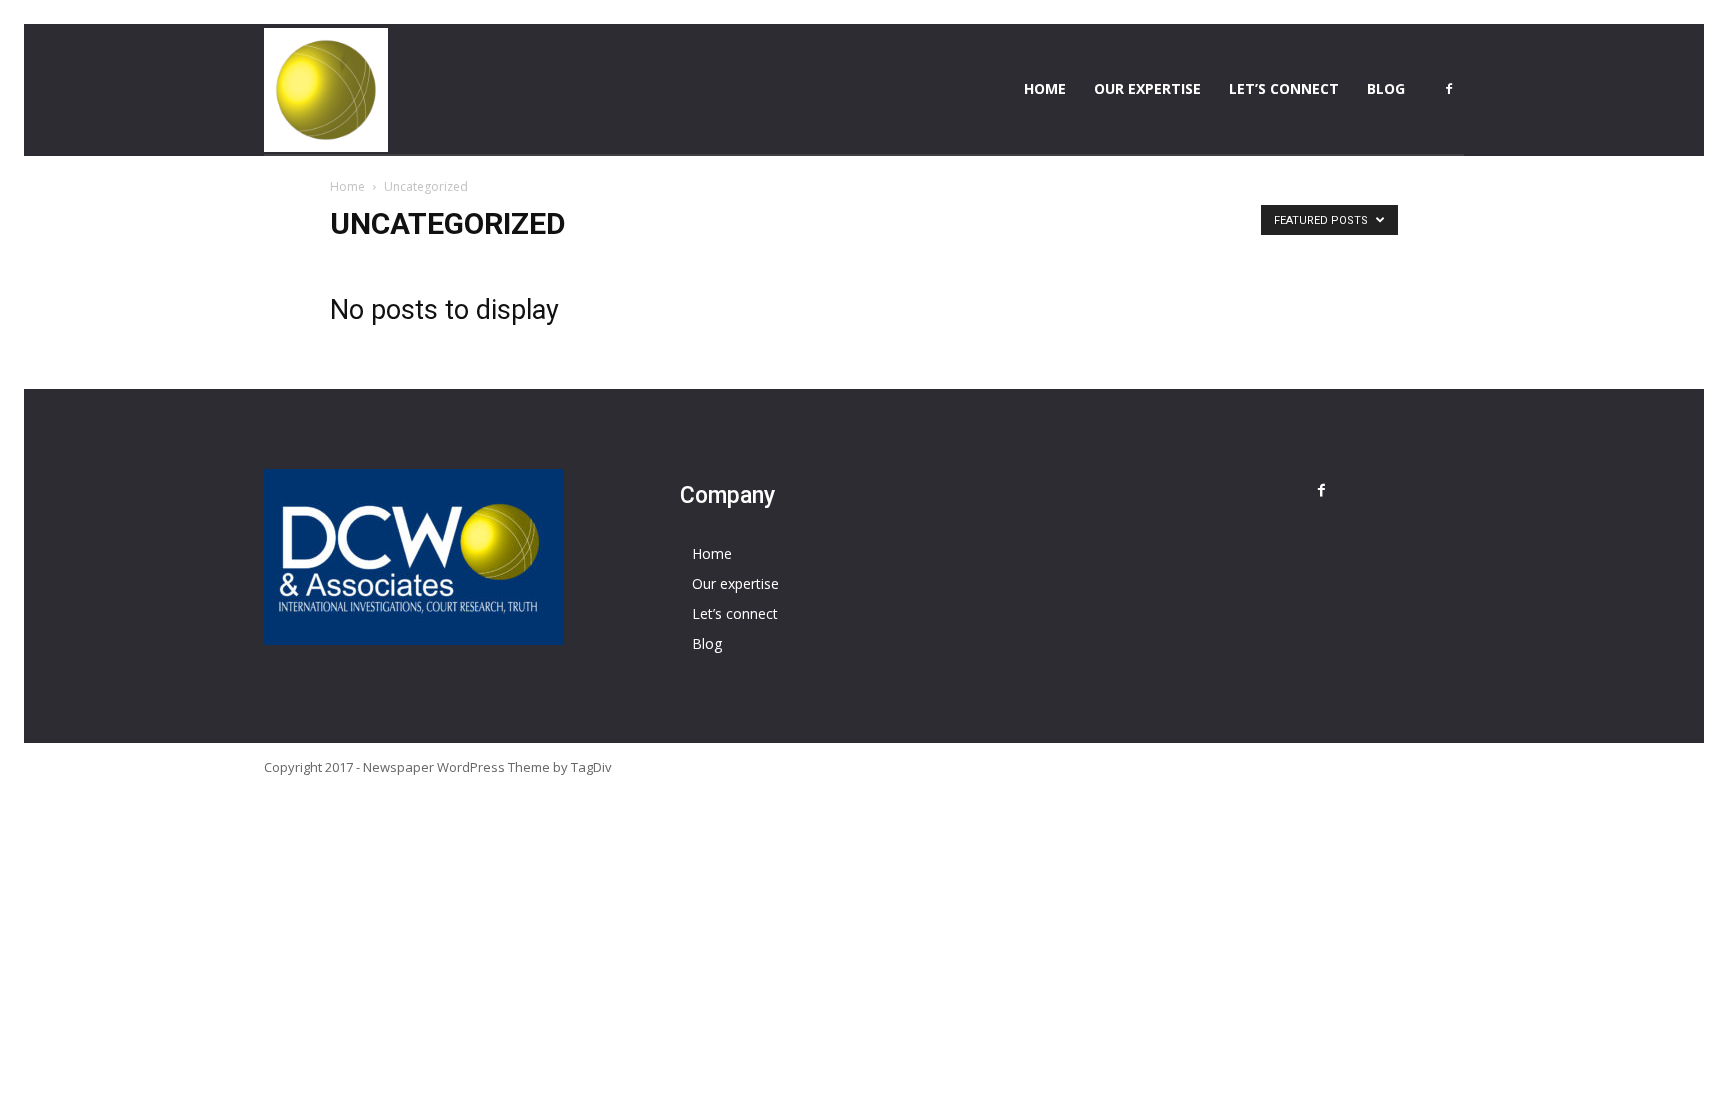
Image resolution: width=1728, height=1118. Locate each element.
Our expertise (1147, 88)
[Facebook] (1449, 89)
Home (1045, 88)
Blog (1386, 88)
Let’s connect (1284, 88)
